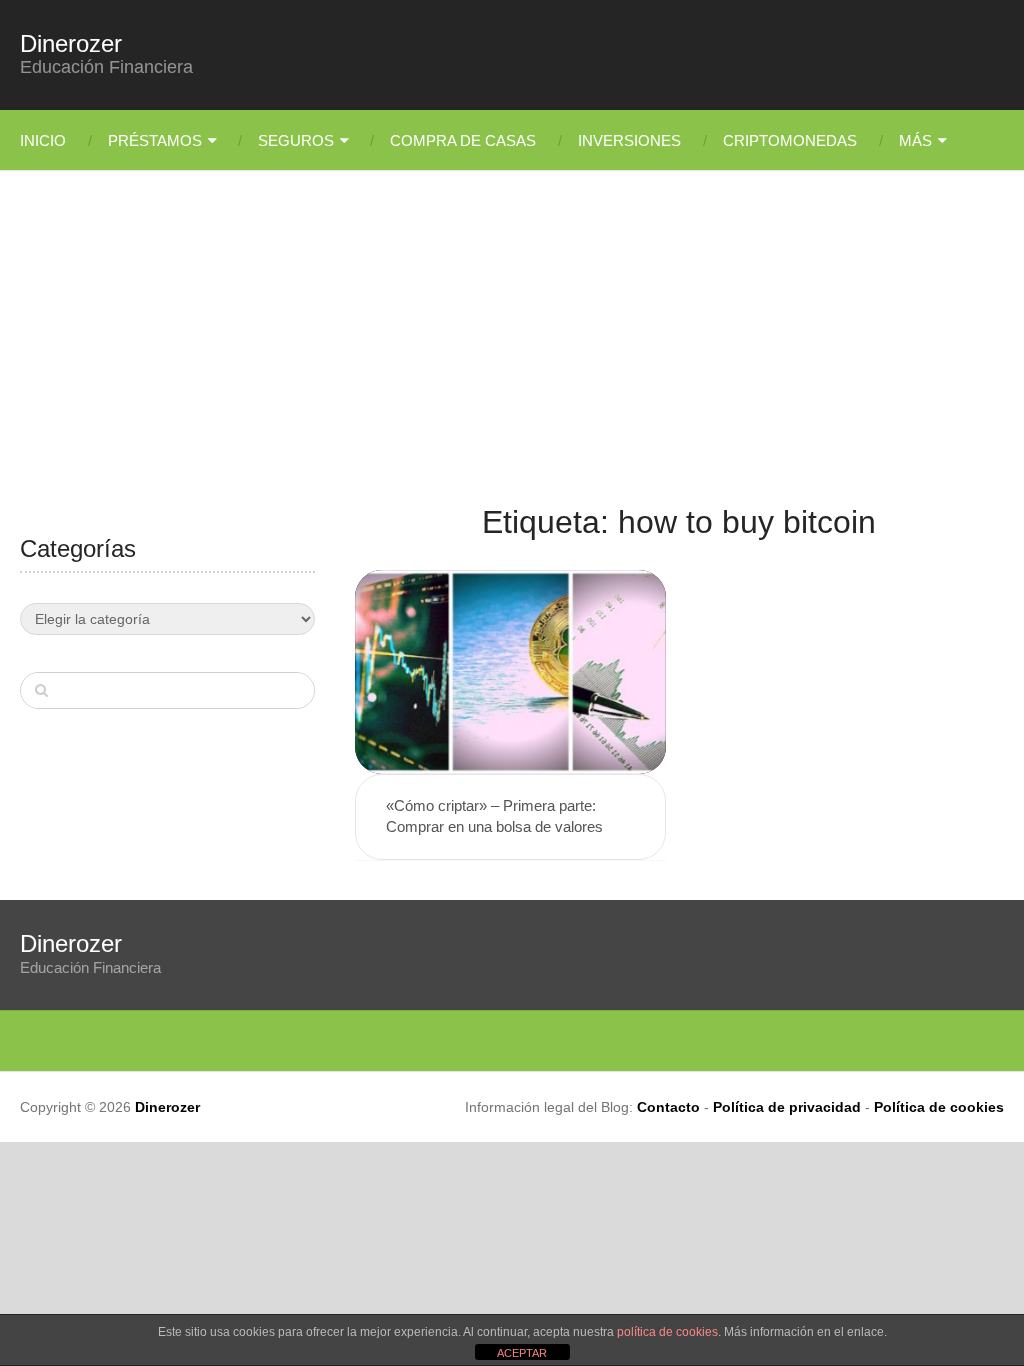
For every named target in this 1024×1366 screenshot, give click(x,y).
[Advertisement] (512, 350)
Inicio (43, 140)
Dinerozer (71, 44)
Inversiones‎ (629, 140)
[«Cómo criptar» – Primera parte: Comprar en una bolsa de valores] (510, 672)
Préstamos (155, 140)
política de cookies (667, 1332)
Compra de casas (463, 140)
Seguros (296, 140)
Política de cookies (939, 1107)
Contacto (668, 1107)
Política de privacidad (787, 1107)
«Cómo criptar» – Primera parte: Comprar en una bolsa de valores (494, 816)
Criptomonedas (790, 140)
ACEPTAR (522, 1353)
